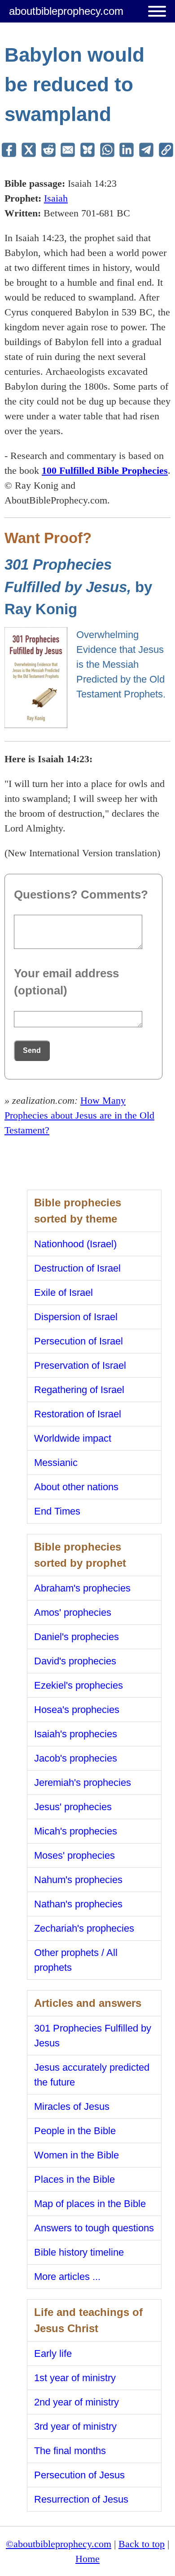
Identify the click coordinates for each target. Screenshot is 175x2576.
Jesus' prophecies (73, 1807)
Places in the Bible (74, 2179)
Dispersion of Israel (76, 1317)
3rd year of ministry (75, 2426)
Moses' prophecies (74, 1855)
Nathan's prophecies (78, 1904)
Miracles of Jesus (72, 2106)
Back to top (142, 2544)
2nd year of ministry (77, 2402)
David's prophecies (75, 1661)
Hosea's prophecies (77, 1710)
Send (32, 1050)
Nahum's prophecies (78, 1880)
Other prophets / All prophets (76, 1960)
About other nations (76, 1487)
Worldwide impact (73, 1438)
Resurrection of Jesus (81, 2499)
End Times (57, 1511)
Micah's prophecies (76, 1831)
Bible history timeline (79, 2252)
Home (87, 2559)
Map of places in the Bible (90, 2204)
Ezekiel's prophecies (79, 1685)
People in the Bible (75, 2131)
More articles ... (67, 2277)
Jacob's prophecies (76, 1758)
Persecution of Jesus (79, 2475)
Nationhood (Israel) (75, 1244)
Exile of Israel (63, 1292)
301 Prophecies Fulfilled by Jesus (93, 2036)
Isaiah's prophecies (76, 1734)
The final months (70, 2451)
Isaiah (56, 198)
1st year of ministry (75, 2378)
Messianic (56, 1463)
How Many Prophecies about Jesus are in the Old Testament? (79, 1115)
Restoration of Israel (78, 1414)
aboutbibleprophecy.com (66, 11)
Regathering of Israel (79, 1390)
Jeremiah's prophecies (83, 1783)
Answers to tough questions (94, 2228)
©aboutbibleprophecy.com (59, 2544)
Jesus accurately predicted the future (92, 2075)
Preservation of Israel (80, 1365)
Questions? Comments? (81, 895)
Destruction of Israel (77, 1268)
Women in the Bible (77, 2155)
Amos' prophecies (73, 1612)
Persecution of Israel (79, 1341)
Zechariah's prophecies (84, 1928)
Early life (53, 2353)
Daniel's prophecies (77, 1637)
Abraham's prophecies (82, 1588)
